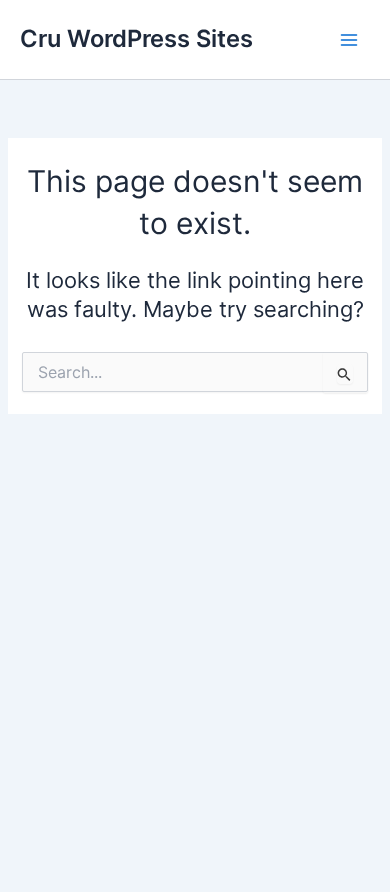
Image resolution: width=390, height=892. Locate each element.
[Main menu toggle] (349, 40)
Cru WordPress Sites (136, 38)
